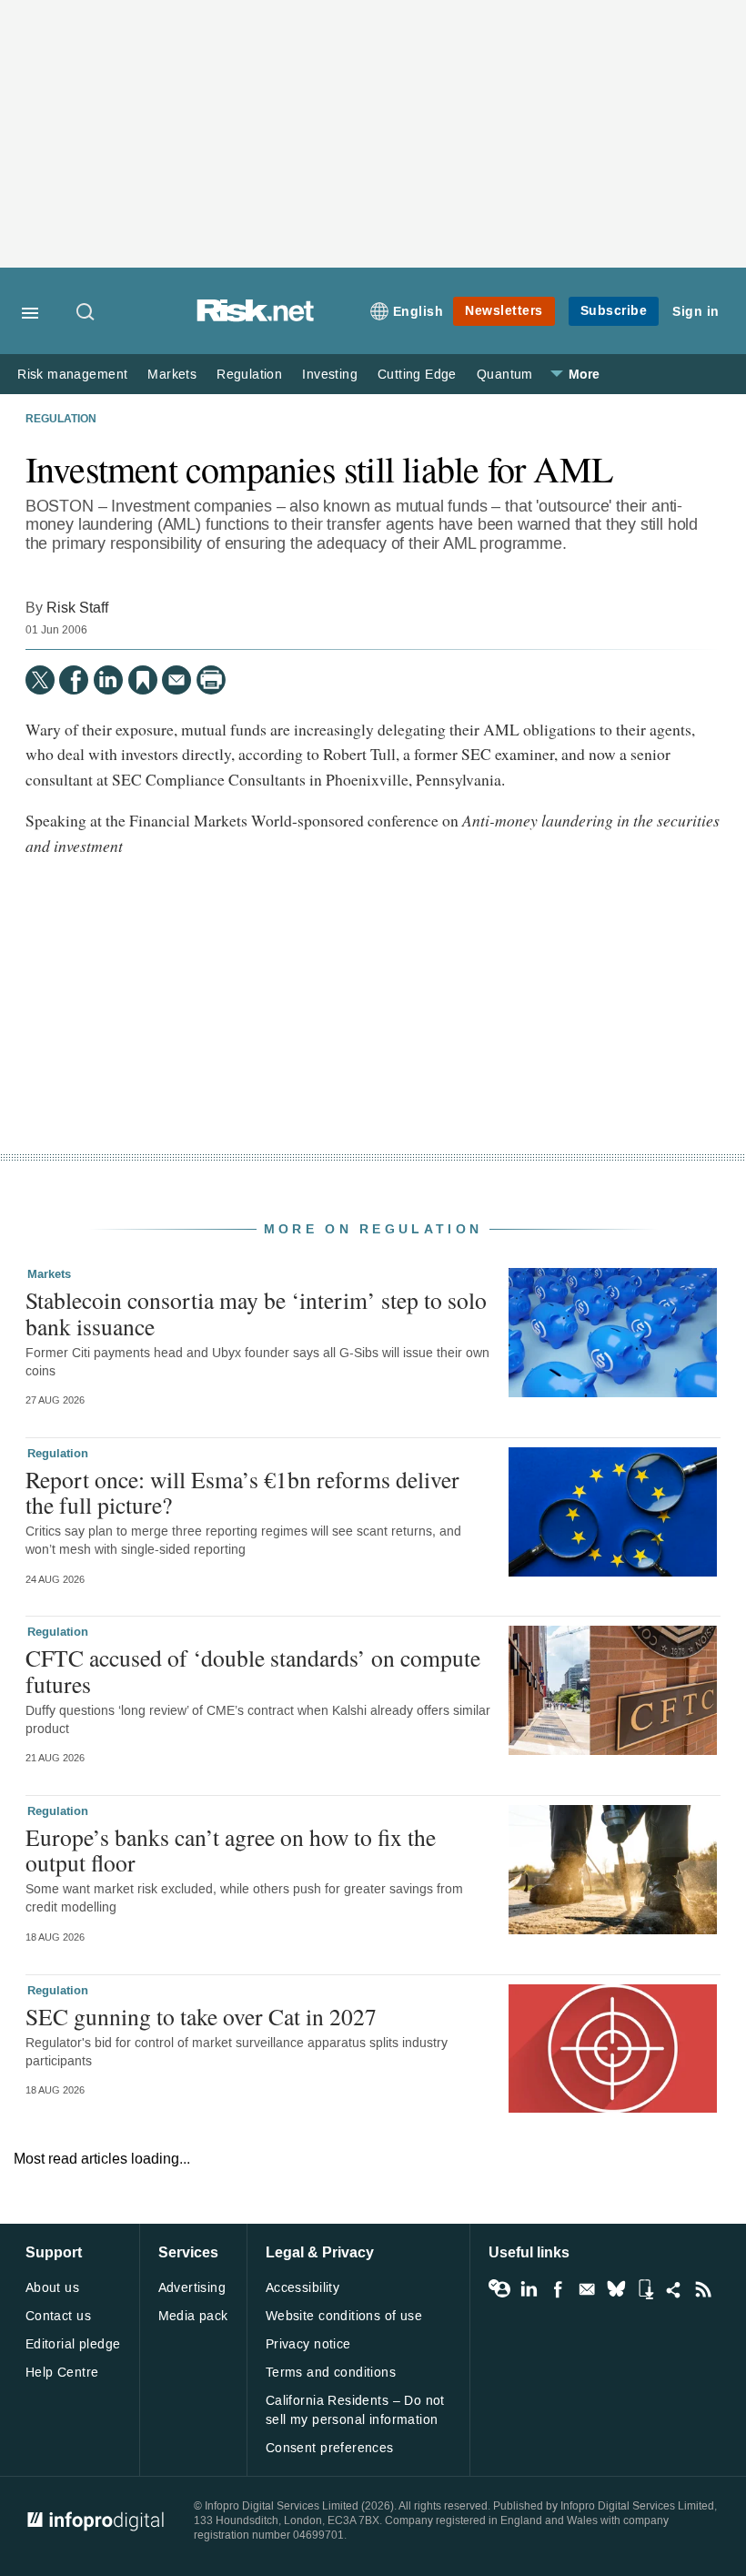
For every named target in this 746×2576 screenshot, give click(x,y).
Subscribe (614, 311)
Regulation (249, 375)
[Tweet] (40, 680)
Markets (172, 375)
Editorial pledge (73, 2344)
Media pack (193, 2316)
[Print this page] (211, 680)
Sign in (696, 312)
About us (52, 2288)
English (418, 312)
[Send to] (176, 680)
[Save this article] (143, 680)
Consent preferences (330, 2448)
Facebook (558, 2289)
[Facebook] (74, 680)
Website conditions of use (344, 2316)
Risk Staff (77, 608)
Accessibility (302, 2288)
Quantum (505, 375)
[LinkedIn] (108, 680)
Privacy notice (308, 2344)
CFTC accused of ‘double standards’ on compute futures (253, 1670)
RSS (703, 2289)
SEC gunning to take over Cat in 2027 (201, 2016)
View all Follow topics (499, 2289)
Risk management (72, 375)
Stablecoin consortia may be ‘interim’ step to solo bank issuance (256, 1313)
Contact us (58, 2316)
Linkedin (529, 2289)
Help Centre (62, 2373)
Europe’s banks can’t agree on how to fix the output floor (231, 1850)
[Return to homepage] (256, 317)
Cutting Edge (417, 375)
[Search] (86, 313)
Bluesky (616, 2289)
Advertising (192, 2288)
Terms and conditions (331, 2373)
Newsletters (504, 311)
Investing (330, 375)
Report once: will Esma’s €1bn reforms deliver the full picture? (242, 1492)
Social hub (674, 2289)
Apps (645, 2289)
